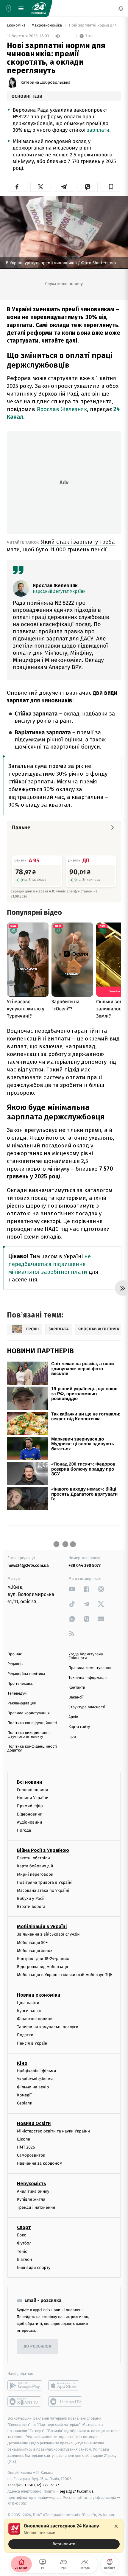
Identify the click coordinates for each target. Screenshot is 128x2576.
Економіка (17, 25)
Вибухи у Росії (31, 1898)
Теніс (22, 2251)
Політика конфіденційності (32, 1723)
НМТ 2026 (26, 2147)
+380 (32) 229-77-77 (42, 2485)
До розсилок (38, 2346)
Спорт (24, 2227)
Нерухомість (32, 2184)
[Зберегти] (111, 187)
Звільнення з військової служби (48, 1935)
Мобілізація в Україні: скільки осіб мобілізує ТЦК (65, 1975)
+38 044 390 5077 (85, 1565)
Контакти (77, 1688)
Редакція (15, 1664)
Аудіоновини (29, 1822)
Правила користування (29, 1713)
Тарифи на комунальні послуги (48, 2027)
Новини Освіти (34, 2123)
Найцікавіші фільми (37, 2071)
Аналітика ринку (33, 2191)
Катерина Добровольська (46, 83)
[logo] (39, 8)
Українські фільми (35, 2079)
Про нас (15, 1654)
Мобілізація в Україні (42, 1927)
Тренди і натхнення (36, 2207)
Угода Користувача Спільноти (86, 1656)
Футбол (24, 2243)
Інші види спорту (34, 2268)
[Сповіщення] (121, 8)
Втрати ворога (31, 1907)
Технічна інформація (88, 1678)
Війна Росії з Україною (43, 1850)
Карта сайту (79, 1727)
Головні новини (33, 1790)
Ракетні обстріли (33, 1858)
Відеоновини (30, 1814)
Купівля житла (31, 2199)
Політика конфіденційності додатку (32, 1749)
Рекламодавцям (22, 1703)
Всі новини (29, 1782)
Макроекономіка (47, 25)
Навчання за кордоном (40, 2164)
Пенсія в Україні (33, 2043)
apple (66, 2385)
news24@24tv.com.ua (28, 1565)
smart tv (25, 2401)
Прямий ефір (30, 1806)
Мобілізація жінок (35, 1951)
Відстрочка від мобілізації (43, 1967)
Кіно (22, 2063)
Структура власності (87, 1707)
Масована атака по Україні (43, 1890)
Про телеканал (21, 1684)
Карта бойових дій (35, 1866)
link (72, 1589)
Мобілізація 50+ (32, 1943)
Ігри (72, 1737)
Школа (24, 2139)
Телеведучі (17, 1694)
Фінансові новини (35, 2019)
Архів (73, 1717)
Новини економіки (39, 1995)
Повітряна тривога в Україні (45, 1882)
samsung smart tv (66, 2401)
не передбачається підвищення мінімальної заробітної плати (50, 1264)
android (25, 2385)
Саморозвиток (31, 2155)
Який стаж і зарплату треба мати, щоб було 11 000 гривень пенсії (61, 546)
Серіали (25, 2103)
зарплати (98, 130)
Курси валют (29, 2011)
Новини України (33, 1798)
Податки (25, 2035)
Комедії (24, 2095)
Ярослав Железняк (62, 409)
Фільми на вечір (33, 2087)
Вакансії (76, 1697)
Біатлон (25, 2260)
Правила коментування (90, 1668)
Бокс (21, 2235)
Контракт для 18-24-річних (43, 1959)
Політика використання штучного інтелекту (29, 1735)
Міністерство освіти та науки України (53, 2131)
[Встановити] (64, 2536)
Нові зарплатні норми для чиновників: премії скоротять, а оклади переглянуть (95, 25)
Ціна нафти (28, 2003)
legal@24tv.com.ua (77, 2491)
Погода (24, 1830)
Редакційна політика (26, 1674)
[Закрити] (116, 2526)
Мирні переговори (35, 1874)
